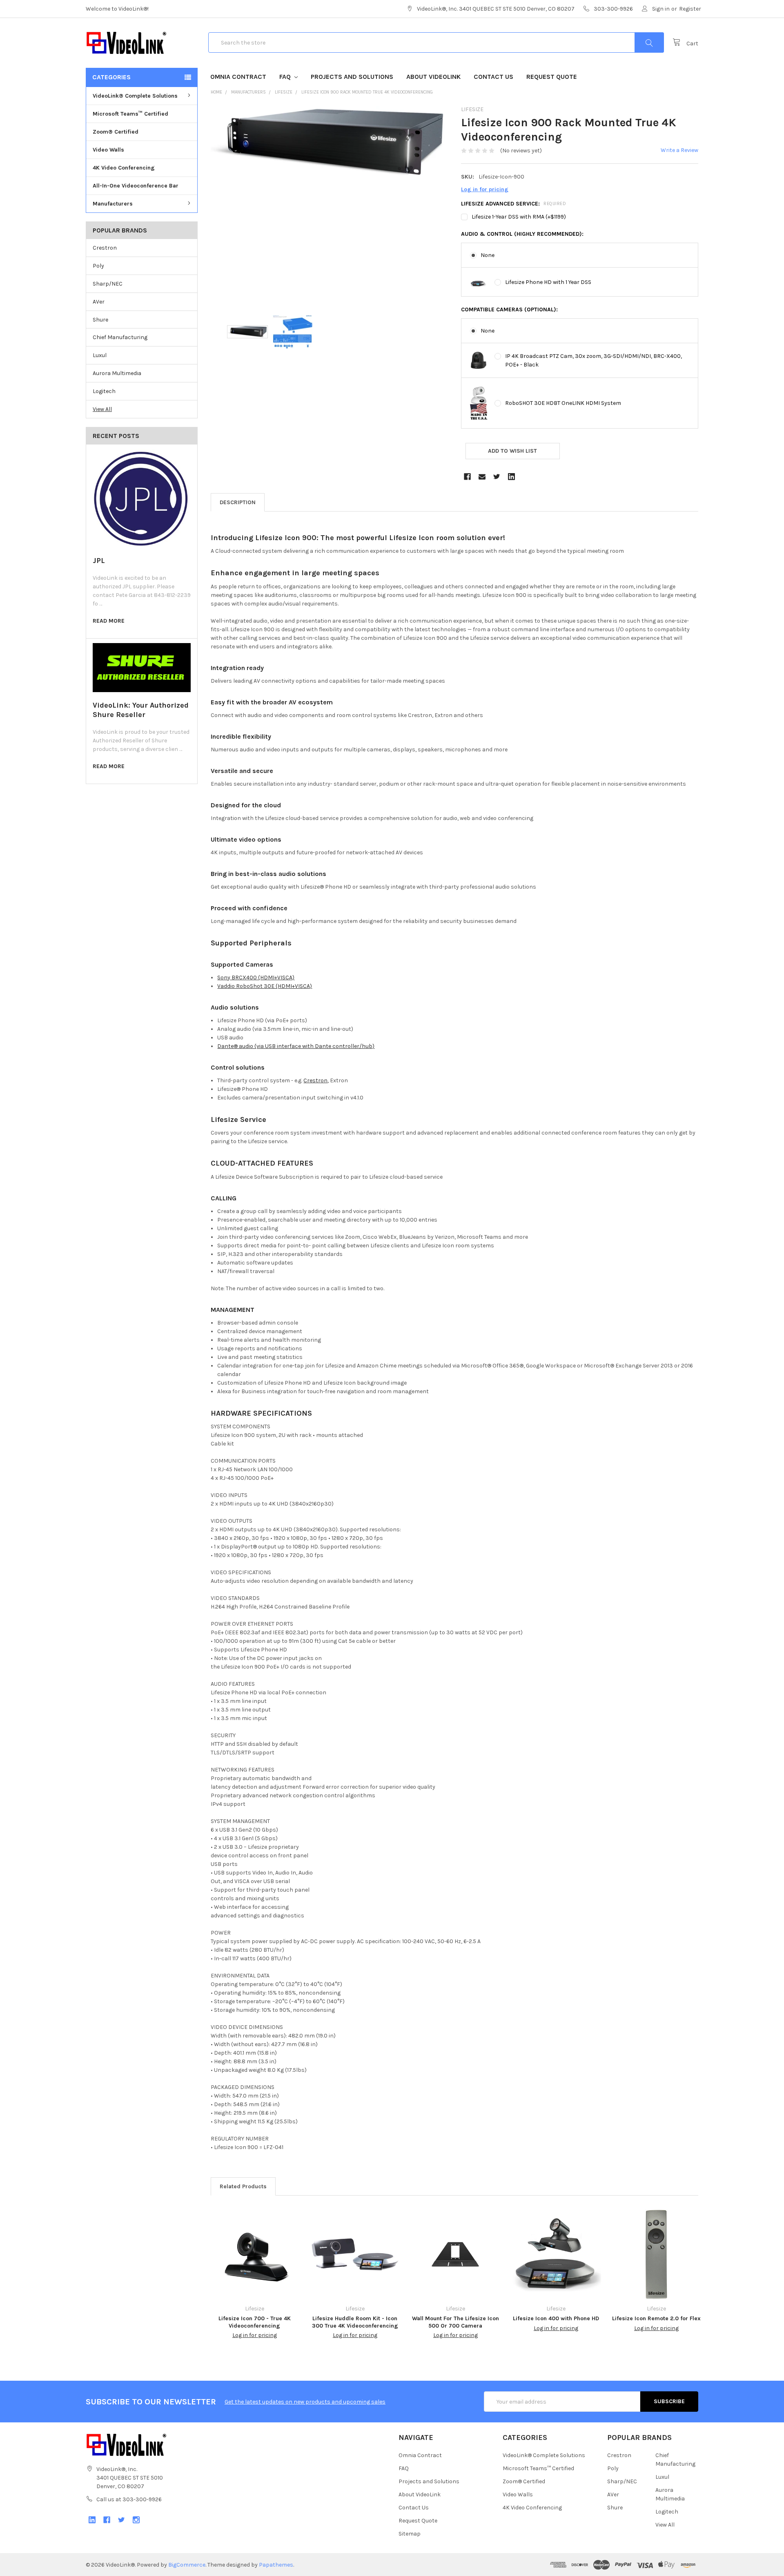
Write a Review (679, 150)
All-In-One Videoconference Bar (136, 186)
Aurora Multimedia (117, 373)
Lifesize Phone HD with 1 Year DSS (548, 282)
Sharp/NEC (108, 284)
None (488, 255)
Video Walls (108, 150)
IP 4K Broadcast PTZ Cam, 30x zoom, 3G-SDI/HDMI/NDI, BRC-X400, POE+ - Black (594, 360)
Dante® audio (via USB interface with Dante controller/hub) (296, 1046)
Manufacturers (113, 204)
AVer (99, 302)
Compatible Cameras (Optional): (509, 309)
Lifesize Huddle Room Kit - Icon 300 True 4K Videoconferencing (355, 2322)
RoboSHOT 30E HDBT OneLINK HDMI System (563, 403)
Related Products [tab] (243, 2186)
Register (690, 9)
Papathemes (276, 2565)
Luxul (100, 355)
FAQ (286, 77)
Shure (100, 320)
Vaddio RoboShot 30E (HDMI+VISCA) (265, 986)
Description (238, 502)
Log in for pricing (485, 189)
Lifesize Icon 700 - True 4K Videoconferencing (255, 2322)
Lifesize (284, 92)
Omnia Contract (238, 77)
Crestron (105, 248)
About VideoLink (433, 77)
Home (216, 92)
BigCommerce (187, 2565)
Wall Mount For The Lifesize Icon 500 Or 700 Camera (455, 2322)
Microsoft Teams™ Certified (130, 114)
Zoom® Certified (116, 132)
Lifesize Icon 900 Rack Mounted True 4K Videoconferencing (367, 92)
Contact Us (493, 77)
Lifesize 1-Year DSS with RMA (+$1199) (519, 217)
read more (109, 621)
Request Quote (552, 77)
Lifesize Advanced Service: (513, 204)
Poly (98, 266)
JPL (99, 561)
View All (102, 409)
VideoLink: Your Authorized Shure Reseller (141, 710)
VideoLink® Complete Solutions (135, 96)
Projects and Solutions (352, 77)
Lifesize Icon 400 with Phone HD (556, 2318)
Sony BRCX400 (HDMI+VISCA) (256, 977)
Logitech (104, 391)
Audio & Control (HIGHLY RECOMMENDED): (522, 234)
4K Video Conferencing (124, 168)
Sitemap (410, 2534)
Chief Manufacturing (120, 337)
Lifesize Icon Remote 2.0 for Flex (656, 2318)
